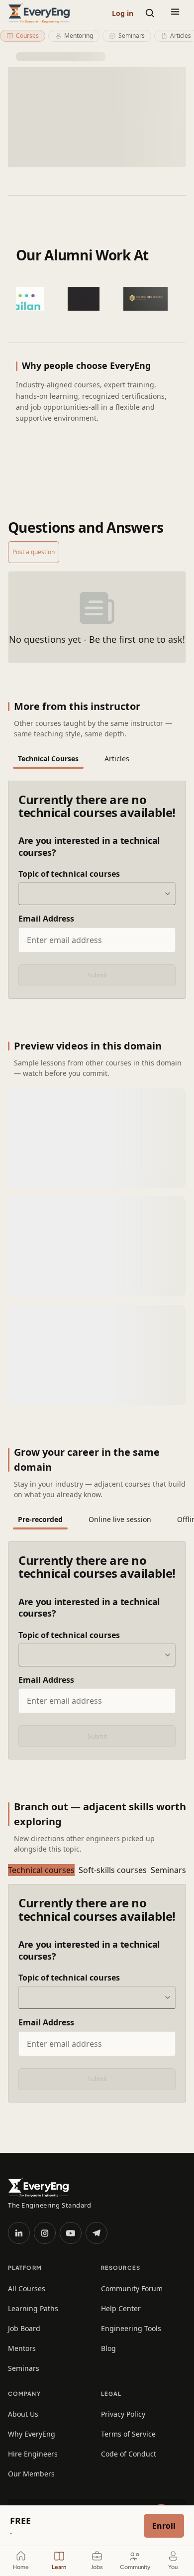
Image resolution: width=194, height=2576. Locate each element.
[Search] (150, 13)
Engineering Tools (131, 2328)
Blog (108, 2348)
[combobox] (97, 894)
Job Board (24, 2328)
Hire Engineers (33, 2454)
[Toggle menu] (175, 13)
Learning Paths (33, 2308)
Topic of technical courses (69, 874)
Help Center (121, 2308)
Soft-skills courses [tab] (113, 1870)
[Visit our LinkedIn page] (19, 2233)
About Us (23, 2414)
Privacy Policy (123, 2414)
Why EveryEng (32, 2434)
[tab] (48, 759)
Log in (123, 13)
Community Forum (132, 2288)
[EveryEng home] (39, 13)
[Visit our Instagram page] (45, 2233)
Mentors (22, 2348)
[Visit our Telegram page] (97, 2233)
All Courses (27, 2288)
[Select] (167, 894)
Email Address (46, 919)
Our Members (31, 2474)
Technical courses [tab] (41, 1870)
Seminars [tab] (168, 1870)
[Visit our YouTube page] (71, 2233)
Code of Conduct (129, 2454)
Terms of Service (128, 2434)
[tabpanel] (97, 890)
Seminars (24, 2368)
